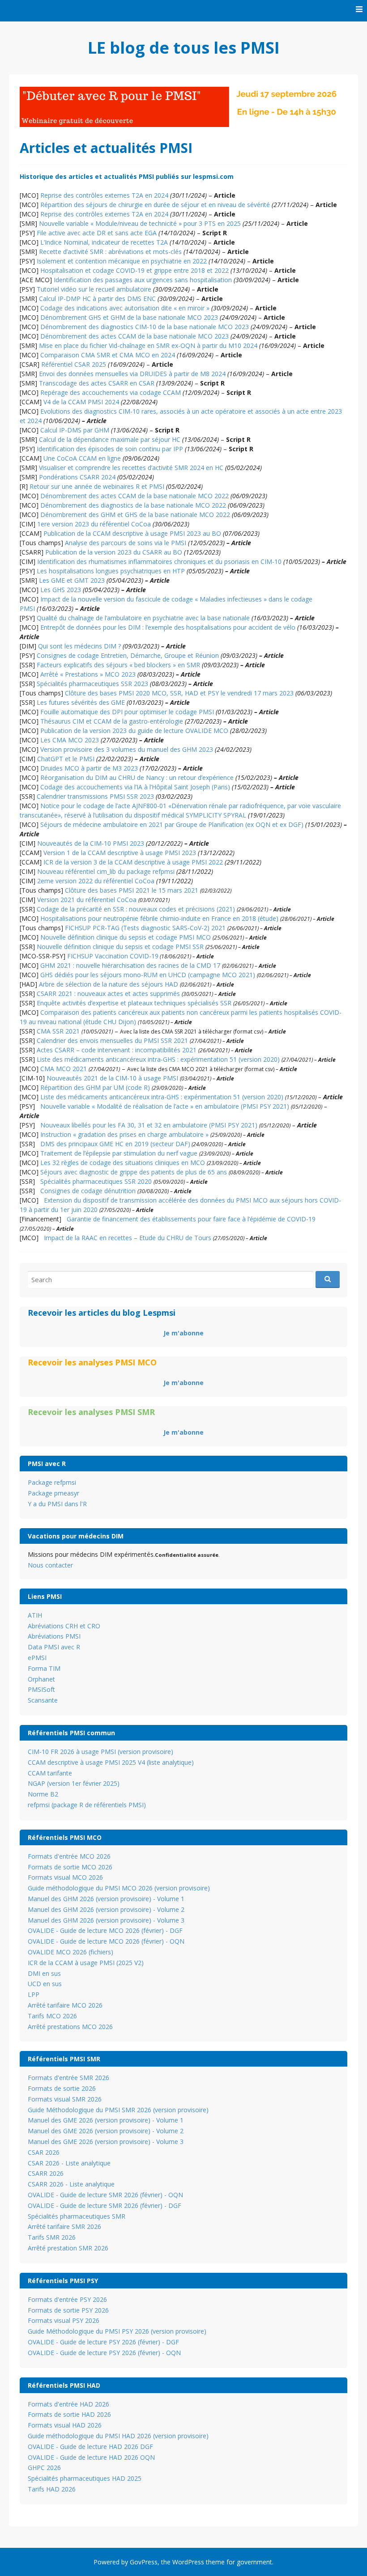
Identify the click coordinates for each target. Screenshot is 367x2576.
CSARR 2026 (46, 2173)
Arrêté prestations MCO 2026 (70, 2027)
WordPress (188, 2562)
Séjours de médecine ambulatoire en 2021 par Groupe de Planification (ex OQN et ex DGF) (172, 824)
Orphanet (41, 1679)
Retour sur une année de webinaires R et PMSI (97, 486)
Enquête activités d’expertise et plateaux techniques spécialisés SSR (134, 1003)
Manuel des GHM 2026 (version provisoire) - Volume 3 (106, 1920)
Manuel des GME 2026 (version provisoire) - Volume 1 (106, 2120)
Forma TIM (44, 1668)
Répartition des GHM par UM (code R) (94, 1087)
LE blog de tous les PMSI (184, 48)
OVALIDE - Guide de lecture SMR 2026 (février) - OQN (105, 2195)
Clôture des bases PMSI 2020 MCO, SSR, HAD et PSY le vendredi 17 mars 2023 (179, 693)
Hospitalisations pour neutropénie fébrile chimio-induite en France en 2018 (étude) (159, 918)
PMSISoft (41, 1689)
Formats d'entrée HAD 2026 (68, 2404)
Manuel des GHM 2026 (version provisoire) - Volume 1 (106, 1899)
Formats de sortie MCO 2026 (70, 1867)
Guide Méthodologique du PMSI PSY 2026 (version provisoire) (117, 2331)
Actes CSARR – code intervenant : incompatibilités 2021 (117, 1050)
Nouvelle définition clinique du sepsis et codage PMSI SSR (120, 947)
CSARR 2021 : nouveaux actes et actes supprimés (108, 994)
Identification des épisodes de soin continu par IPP (110, 449)
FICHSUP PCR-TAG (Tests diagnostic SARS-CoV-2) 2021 (145, 928)
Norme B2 (43, 1794)
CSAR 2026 (44, 2152)
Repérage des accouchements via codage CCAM (111, 392)
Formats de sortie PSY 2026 (68, 2310)
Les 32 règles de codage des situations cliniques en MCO (123, 1163)
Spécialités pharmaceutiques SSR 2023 (92, 684)
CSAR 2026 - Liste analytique (69, 2163)
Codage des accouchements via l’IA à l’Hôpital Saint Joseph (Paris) (135, 787)
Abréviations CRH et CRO (64, 1626)
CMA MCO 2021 (64, 1069)
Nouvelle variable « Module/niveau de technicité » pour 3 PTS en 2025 (140, 223)
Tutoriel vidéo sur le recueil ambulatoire (94, 289)
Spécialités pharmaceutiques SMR (77, 2216)
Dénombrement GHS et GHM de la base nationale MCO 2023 (129, 317)
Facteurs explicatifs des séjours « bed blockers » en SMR (118, 665)
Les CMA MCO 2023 (70, 740)
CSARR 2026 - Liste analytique (71, 2184)
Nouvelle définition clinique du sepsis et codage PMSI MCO (126, 937)
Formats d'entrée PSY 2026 (67, 2299)
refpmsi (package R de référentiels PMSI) (87, 1805)
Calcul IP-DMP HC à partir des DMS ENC (97, 299)
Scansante (43, 1700)
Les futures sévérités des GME (81, 702)
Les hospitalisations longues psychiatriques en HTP (111, 571)
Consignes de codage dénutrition (88, 1191)
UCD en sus (45, 1984)
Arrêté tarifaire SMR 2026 (64, 2226)
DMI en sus (44, 1973)
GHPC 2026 (44, 2468)
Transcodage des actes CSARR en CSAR (97, 383)
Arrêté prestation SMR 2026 (68, 2248)
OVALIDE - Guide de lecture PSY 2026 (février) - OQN (104, 2353)
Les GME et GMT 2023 (72, 580)
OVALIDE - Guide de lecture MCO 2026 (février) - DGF (105, 1930)
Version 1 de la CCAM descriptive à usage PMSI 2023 (120, 853)
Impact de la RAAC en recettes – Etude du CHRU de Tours (128, 1238)
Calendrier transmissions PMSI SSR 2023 (95, 796)
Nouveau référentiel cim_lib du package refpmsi (106, 871)
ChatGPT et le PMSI (66, 759)
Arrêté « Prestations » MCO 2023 (88, 674)
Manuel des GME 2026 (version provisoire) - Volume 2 (106, 2131)
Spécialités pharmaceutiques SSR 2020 (96, 1181)
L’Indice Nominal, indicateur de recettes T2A (104, 242)
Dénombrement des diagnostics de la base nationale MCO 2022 (133, 505)
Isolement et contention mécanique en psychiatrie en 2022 (122, 261)
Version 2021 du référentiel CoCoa (87, 900)
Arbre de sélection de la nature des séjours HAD (109, 984)
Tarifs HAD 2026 (52, 2489)
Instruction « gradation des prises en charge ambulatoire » (124, 1134)
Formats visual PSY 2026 (64, 2320)
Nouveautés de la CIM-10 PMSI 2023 (91, 843)
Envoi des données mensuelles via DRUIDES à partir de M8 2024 (132, 374)
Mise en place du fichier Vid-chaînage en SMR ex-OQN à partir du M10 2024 (148, 345)
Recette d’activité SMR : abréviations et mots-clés (110, 252)
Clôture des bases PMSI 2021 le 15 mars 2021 (132, 890)
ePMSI (37, 1658)
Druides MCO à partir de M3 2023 (89, 768)
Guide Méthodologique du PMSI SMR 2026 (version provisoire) (118, 2110)
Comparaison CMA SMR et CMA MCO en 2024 (108, 355)
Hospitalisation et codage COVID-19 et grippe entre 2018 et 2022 (134, 270)
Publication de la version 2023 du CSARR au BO (114, 552)
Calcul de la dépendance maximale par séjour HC (110, 439)
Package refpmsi (52, 1482)
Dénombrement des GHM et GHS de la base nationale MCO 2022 (135, 515)
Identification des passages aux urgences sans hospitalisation (143, 280)
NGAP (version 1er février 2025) (74, 1783)
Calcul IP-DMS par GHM (75, 430)
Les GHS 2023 (61, 590)
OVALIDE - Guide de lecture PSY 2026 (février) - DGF (103, 2342)
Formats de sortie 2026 (62, 2088)
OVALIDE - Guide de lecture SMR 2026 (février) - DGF (105, 2205)
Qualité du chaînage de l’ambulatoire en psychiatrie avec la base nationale (143, 618)
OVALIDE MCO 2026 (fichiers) (70, 1952)
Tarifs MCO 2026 (52, 2016)
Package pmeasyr (53, 1493)
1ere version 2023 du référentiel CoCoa (94, 524)
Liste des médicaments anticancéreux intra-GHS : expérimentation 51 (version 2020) (158, 1059)
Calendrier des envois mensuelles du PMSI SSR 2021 (112, 1040)
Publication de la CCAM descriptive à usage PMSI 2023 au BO (132, 533)
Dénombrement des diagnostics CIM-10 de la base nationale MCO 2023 (145, 327)
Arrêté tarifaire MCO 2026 (65, 2005)
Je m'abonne (183, 1333)
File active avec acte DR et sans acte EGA (97, 233)
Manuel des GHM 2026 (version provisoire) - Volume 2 (106, 1909)
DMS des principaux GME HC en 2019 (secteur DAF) (115, 1144)
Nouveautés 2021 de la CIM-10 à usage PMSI (112, 1078)
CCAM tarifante (50, 1773)
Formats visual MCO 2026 (65, 1877)
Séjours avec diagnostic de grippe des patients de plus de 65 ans (134, 1172)
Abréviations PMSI (54, 1636)
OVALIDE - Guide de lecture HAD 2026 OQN (91, 2457)
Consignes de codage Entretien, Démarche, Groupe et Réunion (128, 655)
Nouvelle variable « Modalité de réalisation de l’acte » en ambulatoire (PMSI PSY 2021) (165, 1106)
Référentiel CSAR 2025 (74, 364)
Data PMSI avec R (54, 1647)
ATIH (35, 1615)
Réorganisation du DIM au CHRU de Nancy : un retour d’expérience (137, 777)
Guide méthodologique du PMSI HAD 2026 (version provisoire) (118, 2436)
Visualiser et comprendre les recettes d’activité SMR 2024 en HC (131, 468)
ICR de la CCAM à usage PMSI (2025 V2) (86, 1963)
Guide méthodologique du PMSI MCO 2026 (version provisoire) (119, 1888)
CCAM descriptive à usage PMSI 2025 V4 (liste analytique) (111, 1762)
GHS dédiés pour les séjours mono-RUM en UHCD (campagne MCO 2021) (148, 975)
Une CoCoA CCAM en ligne (82, 458)
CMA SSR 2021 (58, 1031)
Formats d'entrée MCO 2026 (69, 1856)
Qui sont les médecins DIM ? (79, 646)
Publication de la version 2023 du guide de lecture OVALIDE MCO (134, 731)
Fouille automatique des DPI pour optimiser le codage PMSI (127, 712)
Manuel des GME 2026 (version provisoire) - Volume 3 (106, 2142)
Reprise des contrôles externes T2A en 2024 (104, 195)
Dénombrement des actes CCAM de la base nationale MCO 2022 (134, 496)
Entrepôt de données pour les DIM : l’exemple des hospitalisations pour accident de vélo (168, 627)
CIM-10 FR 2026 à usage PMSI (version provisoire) (100, 1752)
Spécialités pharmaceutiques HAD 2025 (85, 2478)
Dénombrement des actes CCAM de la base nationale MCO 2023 (134, 336)
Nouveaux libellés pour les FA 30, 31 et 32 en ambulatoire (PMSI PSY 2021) (149, 1125)
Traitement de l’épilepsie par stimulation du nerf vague (119, 1153)
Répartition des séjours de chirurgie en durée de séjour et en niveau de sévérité (155, 205)
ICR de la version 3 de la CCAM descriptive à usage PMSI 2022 (133, 862)
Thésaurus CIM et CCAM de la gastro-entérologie (112, 721)
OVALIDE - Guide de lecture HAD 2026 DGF (90, 2447)
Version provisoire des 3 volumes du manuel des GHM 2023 (127, 749)
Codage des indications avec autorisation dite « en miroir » (125, 308)
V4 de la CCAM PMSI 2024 (81, 402)
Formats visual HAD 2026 (65, 2425)
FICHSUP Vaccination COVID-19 (113, 956)
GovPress (144, 2562)
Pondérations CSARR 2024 (77, 477)
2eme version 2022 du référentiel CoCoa (96, 881)
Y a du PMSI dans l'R (57, 1504)
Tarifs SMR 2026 (52, 2237)
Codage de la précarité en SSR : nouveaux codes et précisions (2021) (136, 909)
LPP (34, 1994)
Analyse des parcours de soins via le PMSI (126, 543)
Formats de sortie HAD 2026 (69, 2414)
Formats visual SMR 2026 (65, 2099)
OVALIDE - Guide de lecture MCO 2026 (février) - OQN (106, 1941)
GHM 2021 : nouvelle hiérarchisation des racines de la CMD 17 (130, 965)
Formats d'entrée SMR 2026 (68, 2078)
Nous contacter (50, 1565)
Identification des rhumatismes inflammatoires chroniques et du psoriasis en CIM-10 (159, 561)
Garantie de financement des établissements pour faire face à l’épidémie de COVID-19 (191, 1219)
